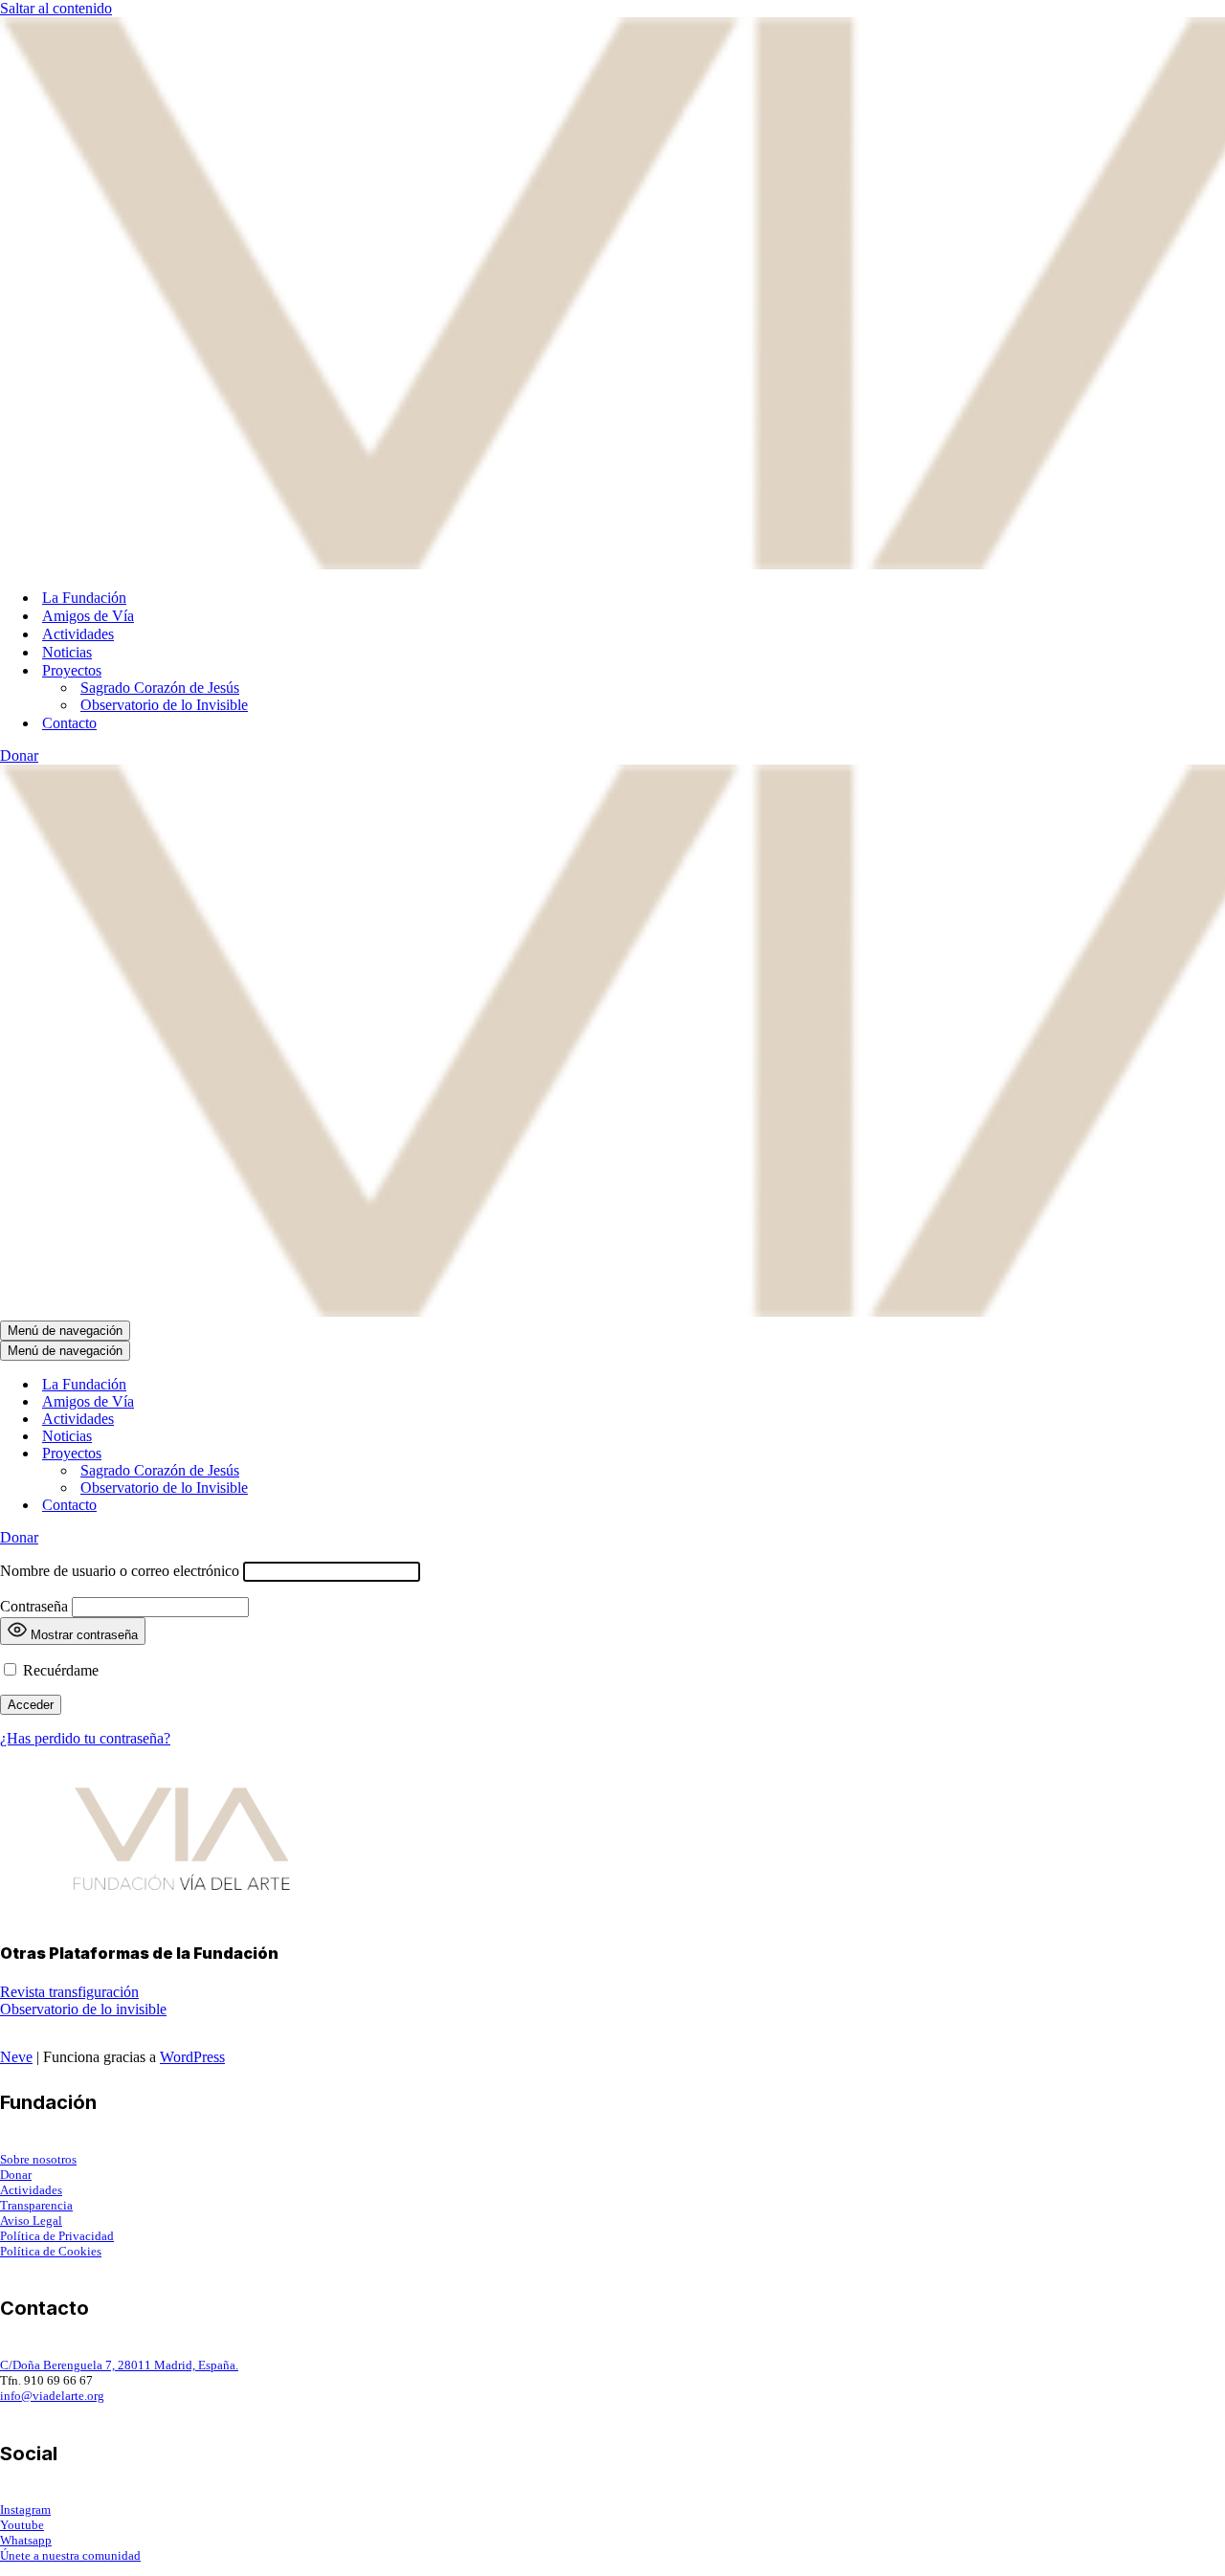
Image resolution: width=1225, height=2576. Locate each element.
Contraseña (34, 1606)
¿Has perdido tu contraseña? (85, 1738)
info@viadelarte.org (52, 2396)
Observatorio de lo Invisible (164, 705)
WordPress (192, 2057)
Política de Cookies (51, 2251)
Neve (16, 2057)
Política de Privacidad (57, 2236)
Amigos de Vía (88, 616)
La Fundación (84, 598)
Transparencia (36, 2205)
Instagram (25, 2509)
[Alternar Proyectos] (335, 1454)
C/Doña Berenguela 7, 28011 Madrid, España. (119, 2365)
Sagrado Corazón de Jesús (160, 688)
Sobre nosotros (38, 2159)
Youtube (22, 2525)
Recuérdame (59, 1670)
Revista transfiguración (69, 1992)
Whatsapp (26, 2540)
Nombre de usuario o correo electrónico (120, 1571)
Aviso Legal (31, 2221)
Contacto (69, 723)
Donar (19, 755)
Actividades (78, 634)
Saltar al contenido (56, 8)
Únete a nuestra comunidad (70, 2555)
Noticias (67, 652)
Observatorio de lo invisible (83, 2009)
